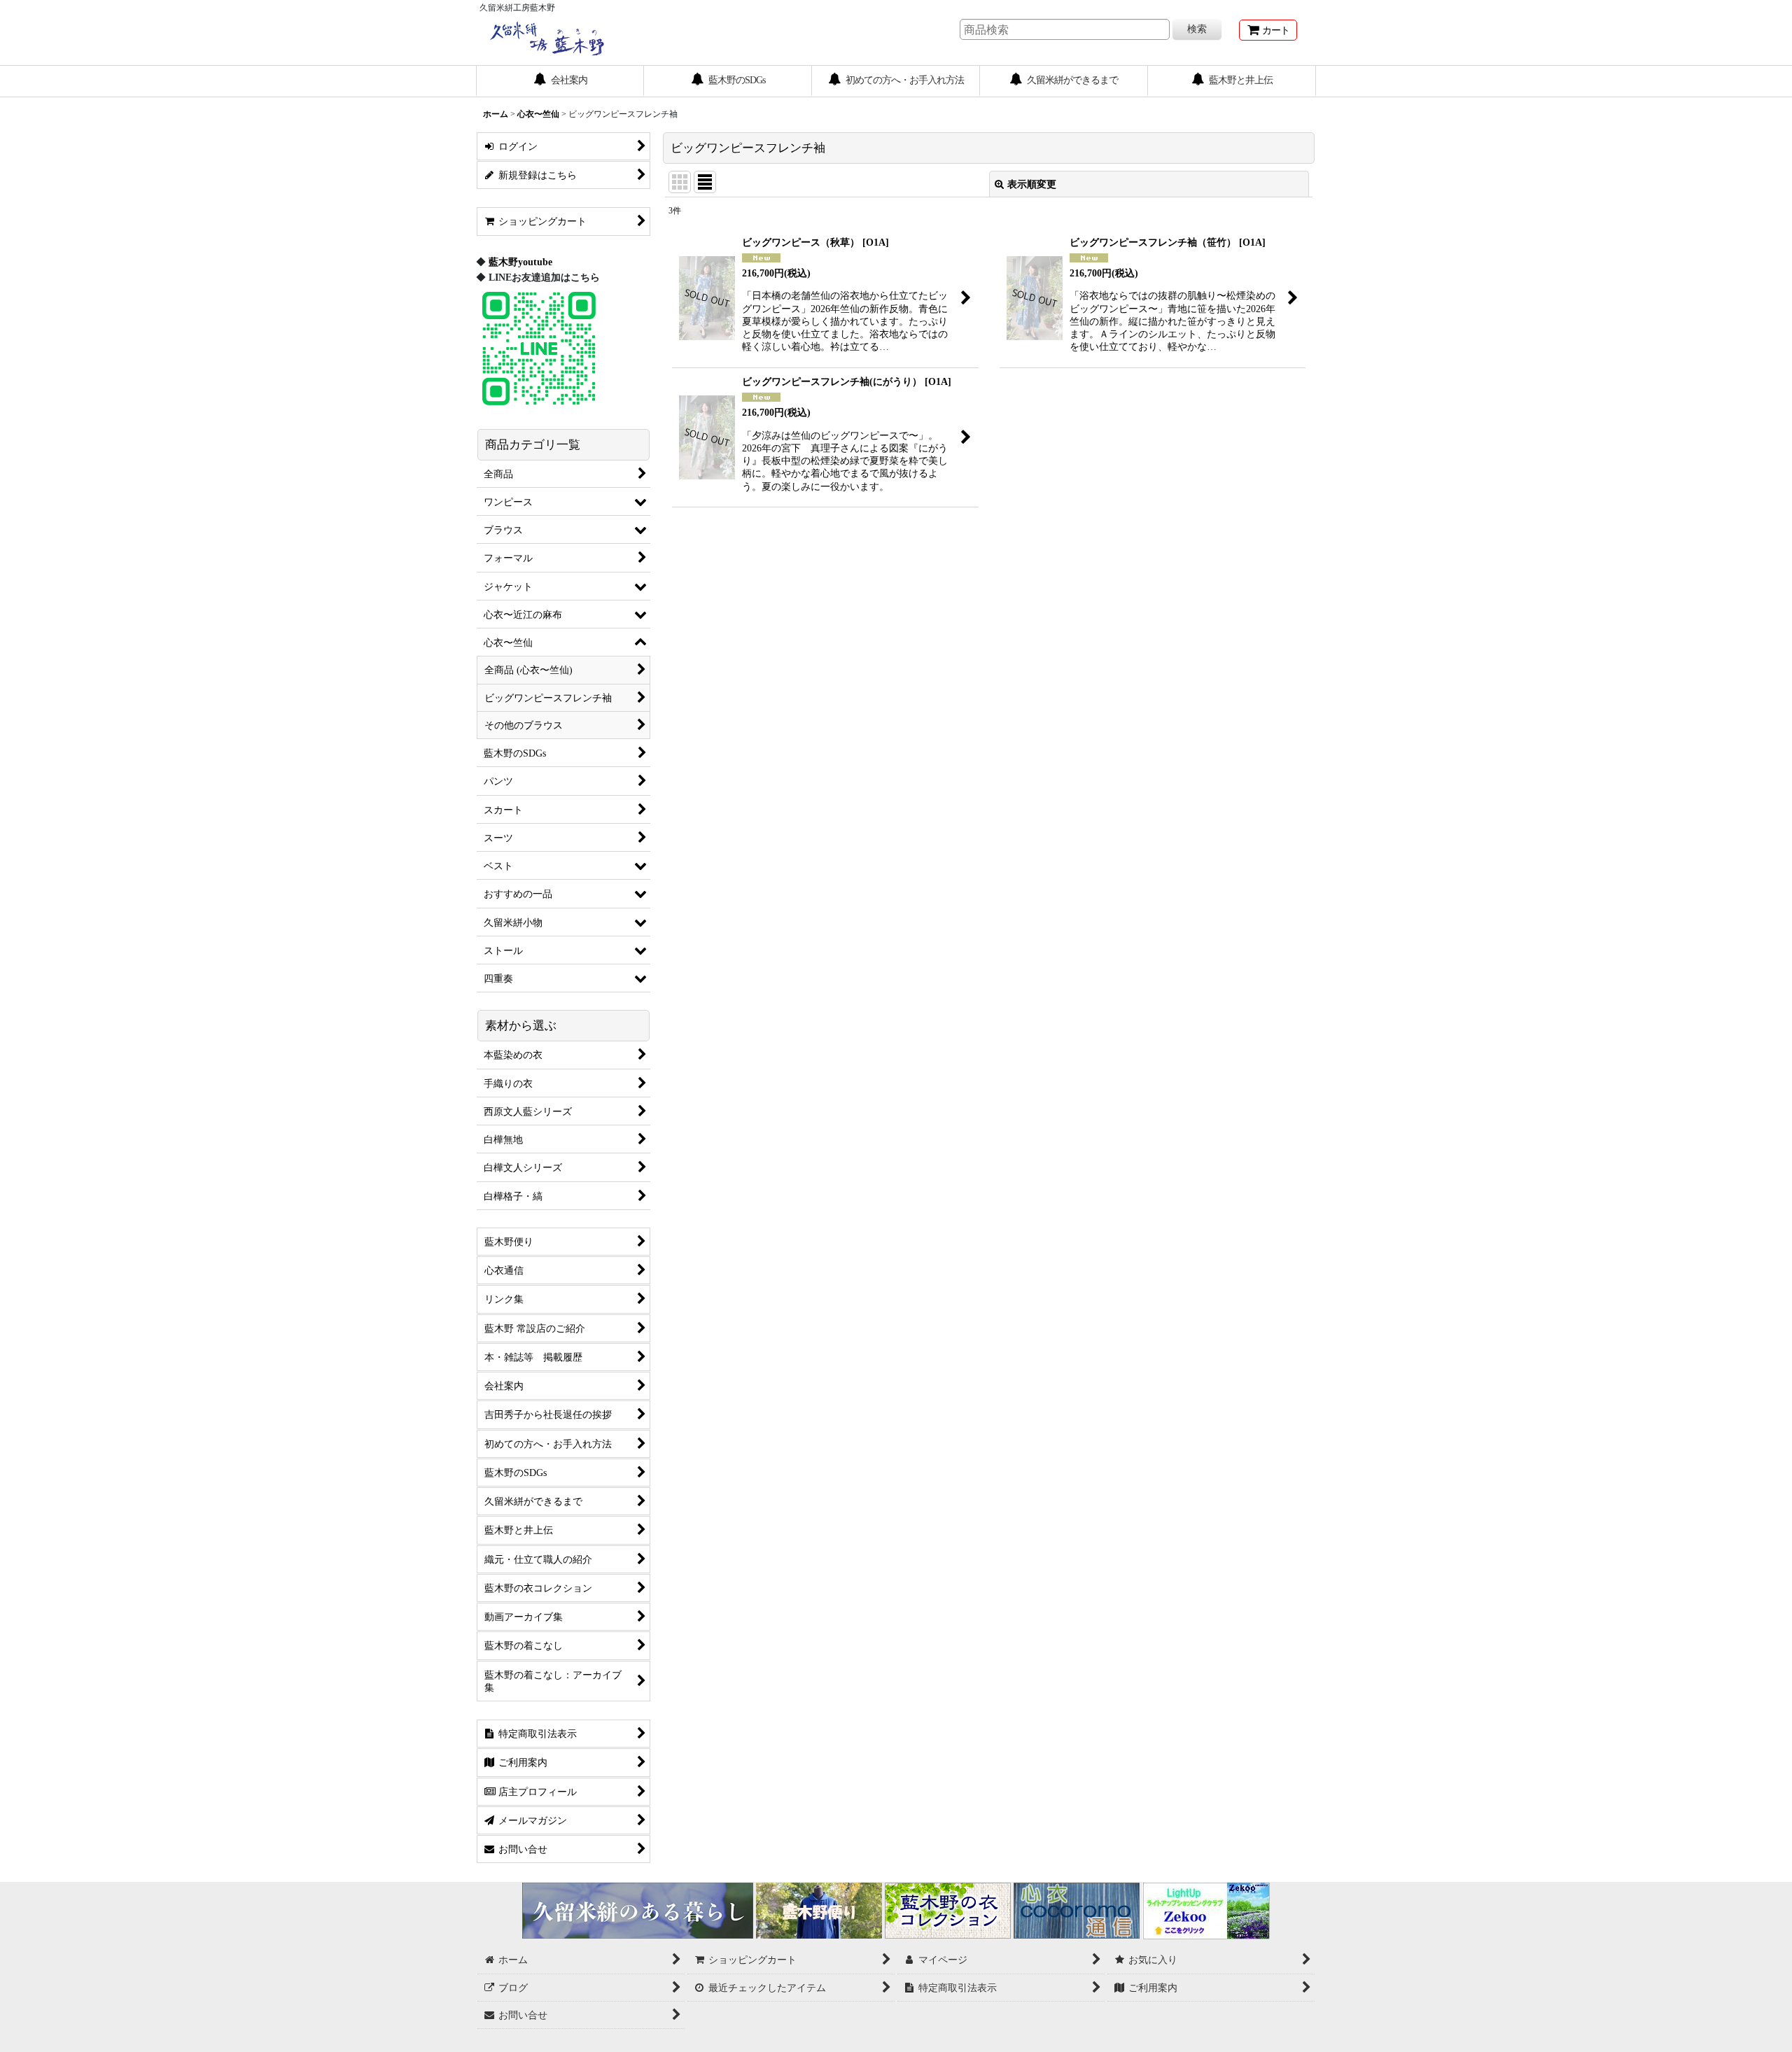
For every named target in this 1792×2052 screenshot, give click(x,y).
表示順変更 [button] (1032, 184)
